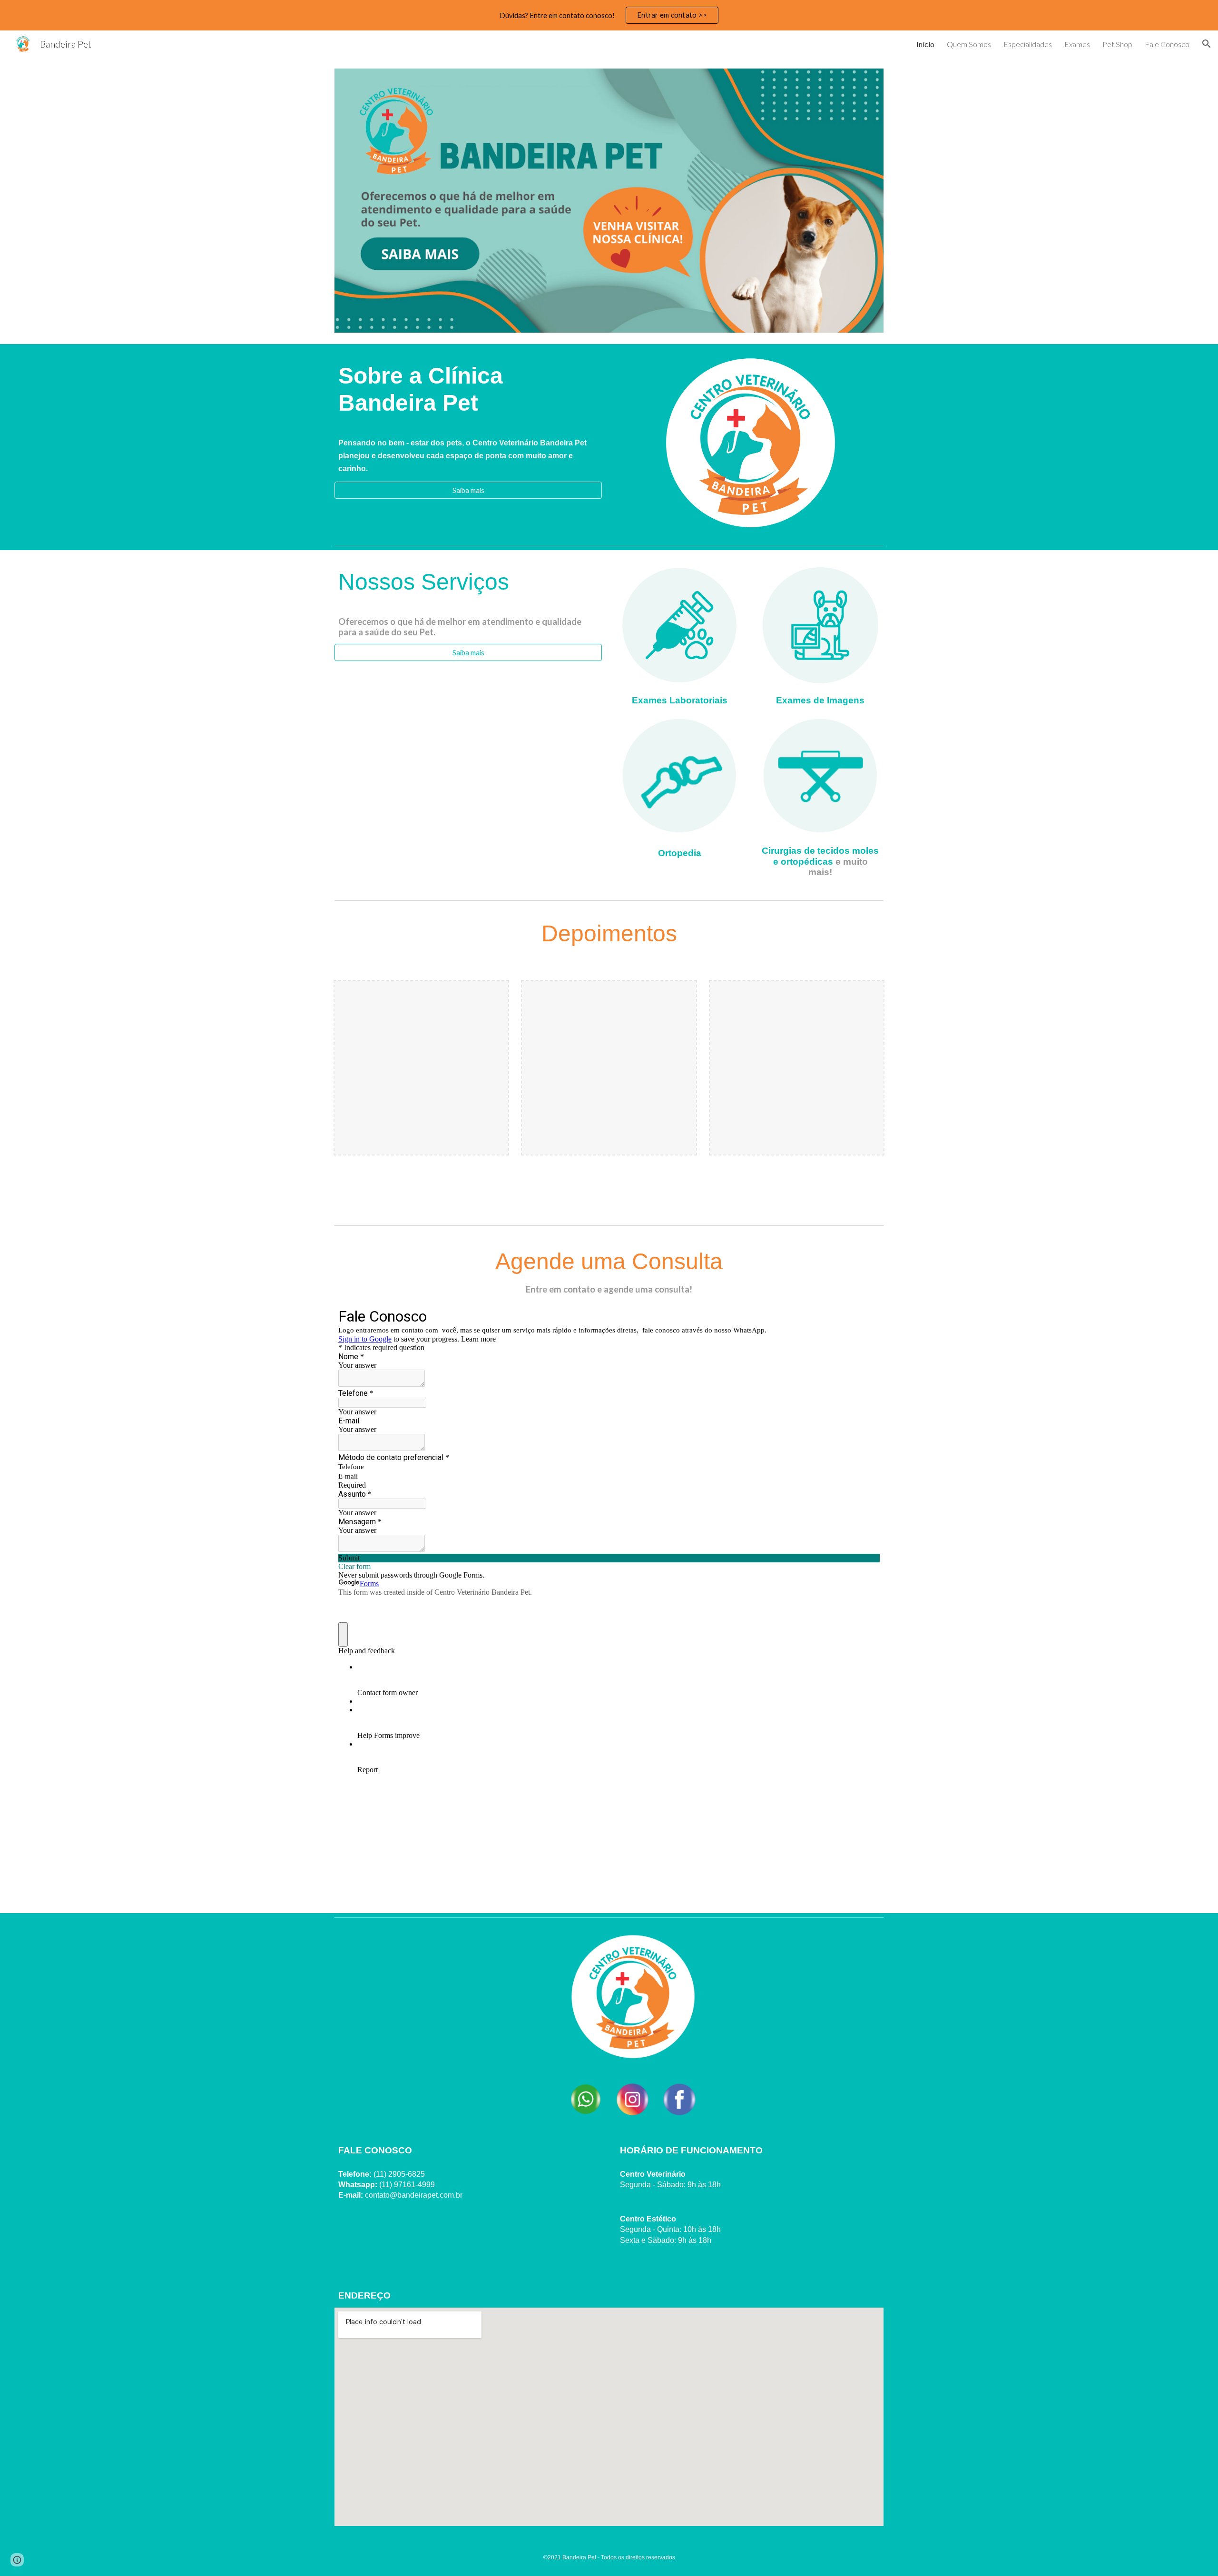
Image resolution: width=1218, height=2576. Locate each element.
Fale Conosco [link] (1167, 44)
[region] (609, 15)
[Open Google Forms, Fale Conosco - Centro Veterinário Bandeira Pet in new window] (865, 1316)
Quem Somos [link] (969, 44)
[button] (1207, 44)
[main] (468, 393)
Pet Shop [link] (1117, 44)
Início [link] (925, 44)
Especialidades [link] (1028, 44)
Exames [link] (1077, 44)
